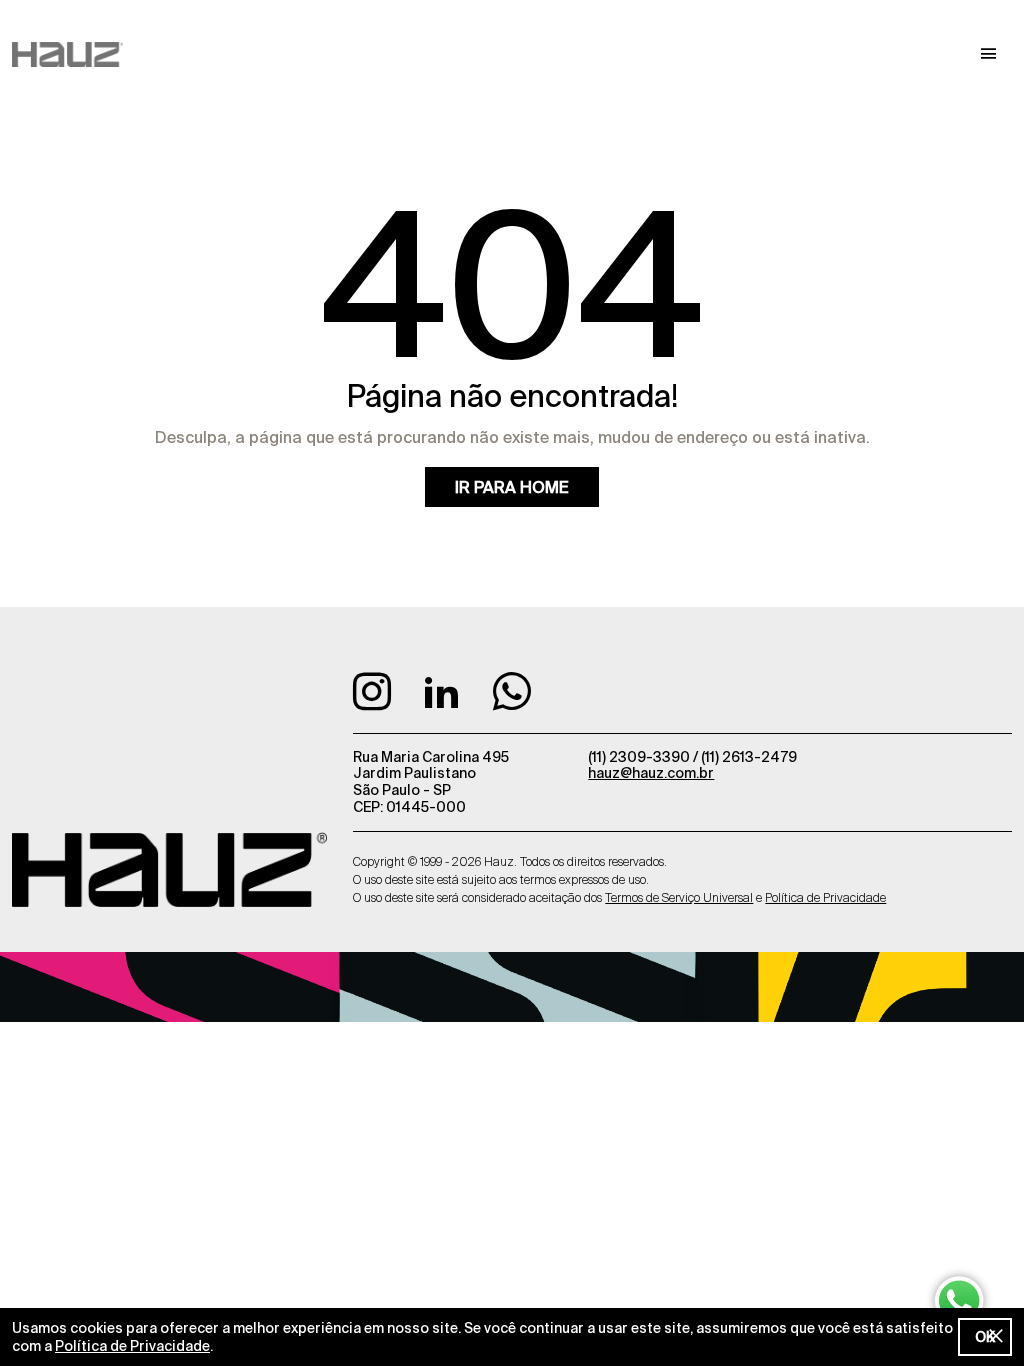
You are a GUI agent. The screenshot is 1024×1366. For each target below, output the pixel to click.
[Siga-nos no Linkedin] (445, 697)
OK (985, 1337)
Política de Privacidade (132, 1346)
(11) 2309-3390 (640, 757)
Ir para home (512, 487)
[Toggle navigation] (989, 54)
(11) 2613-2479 (749, 757)
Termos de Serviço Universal (679, 897)
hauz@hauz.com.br (651, 773)
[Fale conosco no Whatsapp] (512, 697)
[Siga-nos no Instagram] (375, 697)
